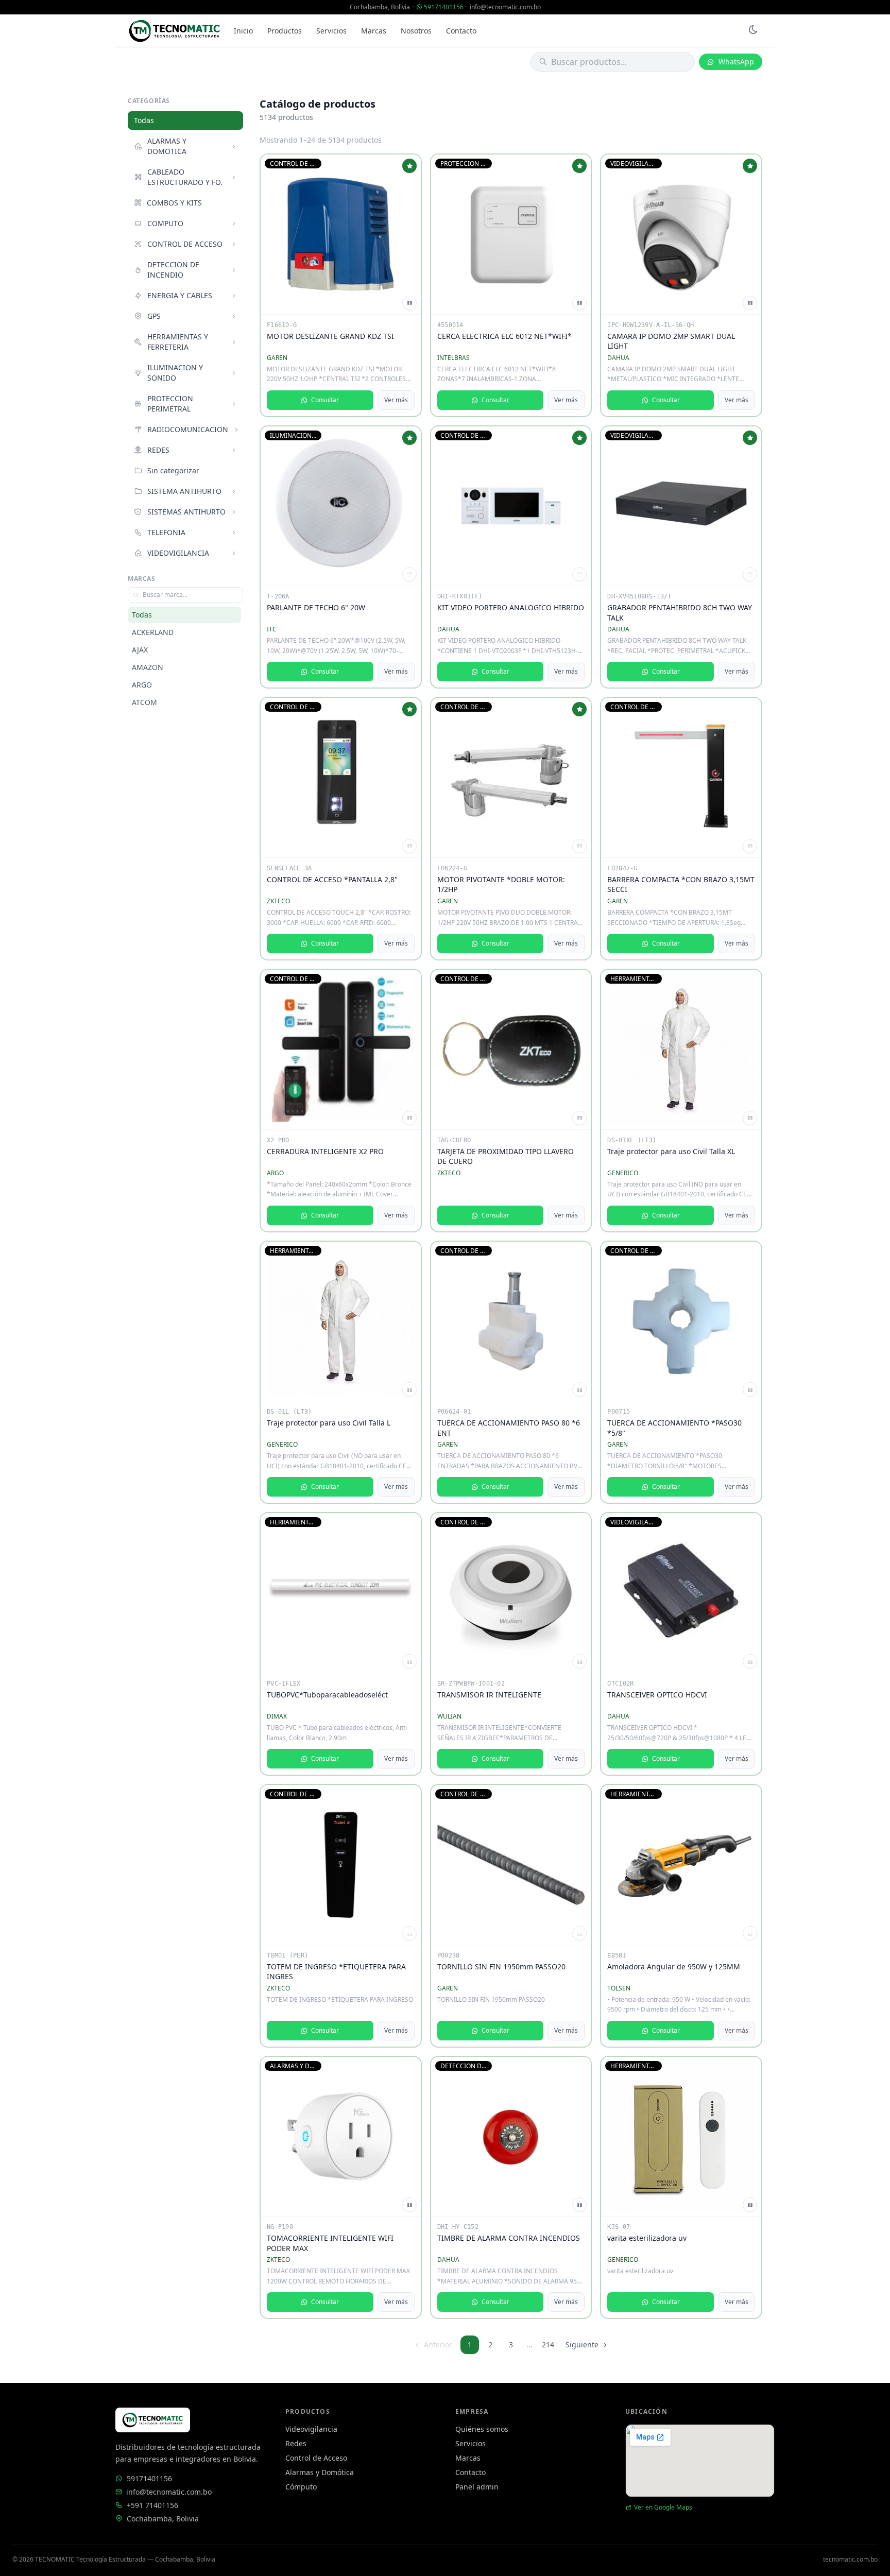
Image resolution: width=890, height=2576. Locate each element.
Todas (144, 120)
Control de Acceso (316, 2458)
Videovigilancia (311, 2429)
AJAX (140, 650)
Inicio (243, 31)
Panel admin (477, 2487)
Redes (296, 2443)
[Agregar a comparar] (409, 303)
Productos (285, 31)
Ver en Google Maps (663, 2508)
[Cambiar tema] (753, 31)
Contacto (461, 31)
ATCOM (144, 702)
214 (548, 2345)
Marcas (374, 31)
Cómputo (301, 2487)
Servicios (331, 31)
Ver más (396, 400)
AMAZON (148, 667)
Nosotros (416, 31)
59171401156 (444, 7)
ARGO (142, 685)
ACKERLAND (153, 632)
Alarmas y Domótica (320, 2472)
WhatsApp (736, 62)
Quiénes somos (482, 2429)
